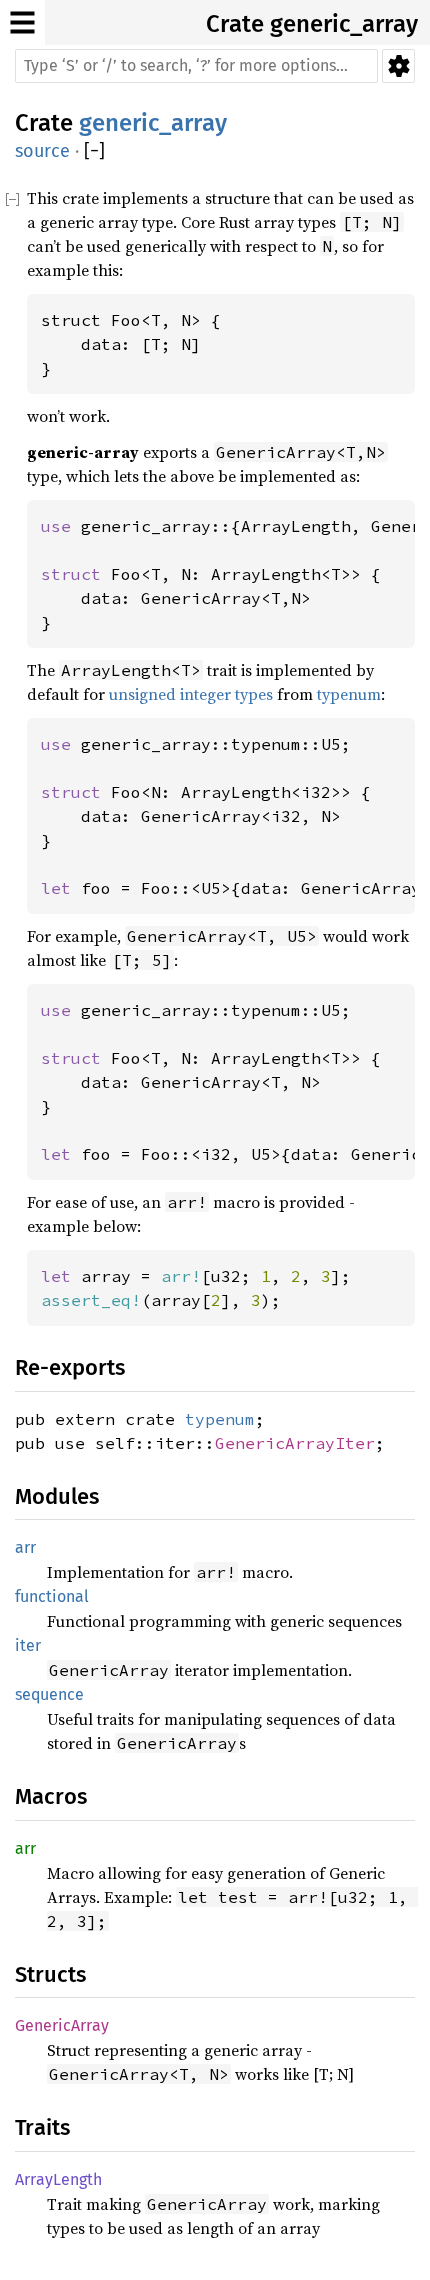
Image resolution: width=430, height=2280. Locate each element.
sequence (49, 1694)
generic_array (344, 24)
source (42, 151)
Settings (398, 66)
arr (25, 1547)
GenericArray (62, 2025)
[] (94, 151)
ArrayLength (58, 2179)
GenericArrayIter (295, 1443)
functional (52, 1596)
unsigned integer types (191, 694)
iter (28, 1645)
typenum (349, 694)
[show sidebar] (22, 22)
